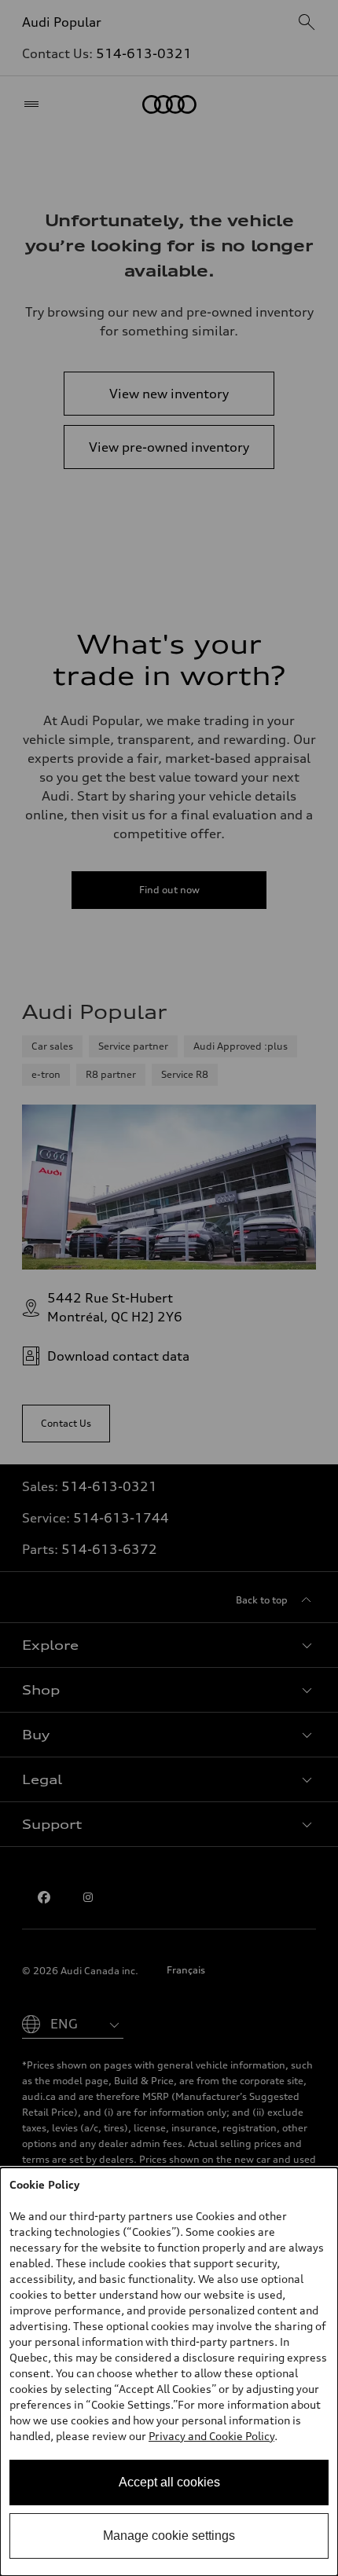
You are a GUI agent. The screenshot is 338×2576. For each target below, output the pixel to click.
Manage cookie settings (169, 2536)
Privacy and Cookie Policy (211, 2436)
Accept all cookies (169, 2482)
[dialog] (169, 2372)
